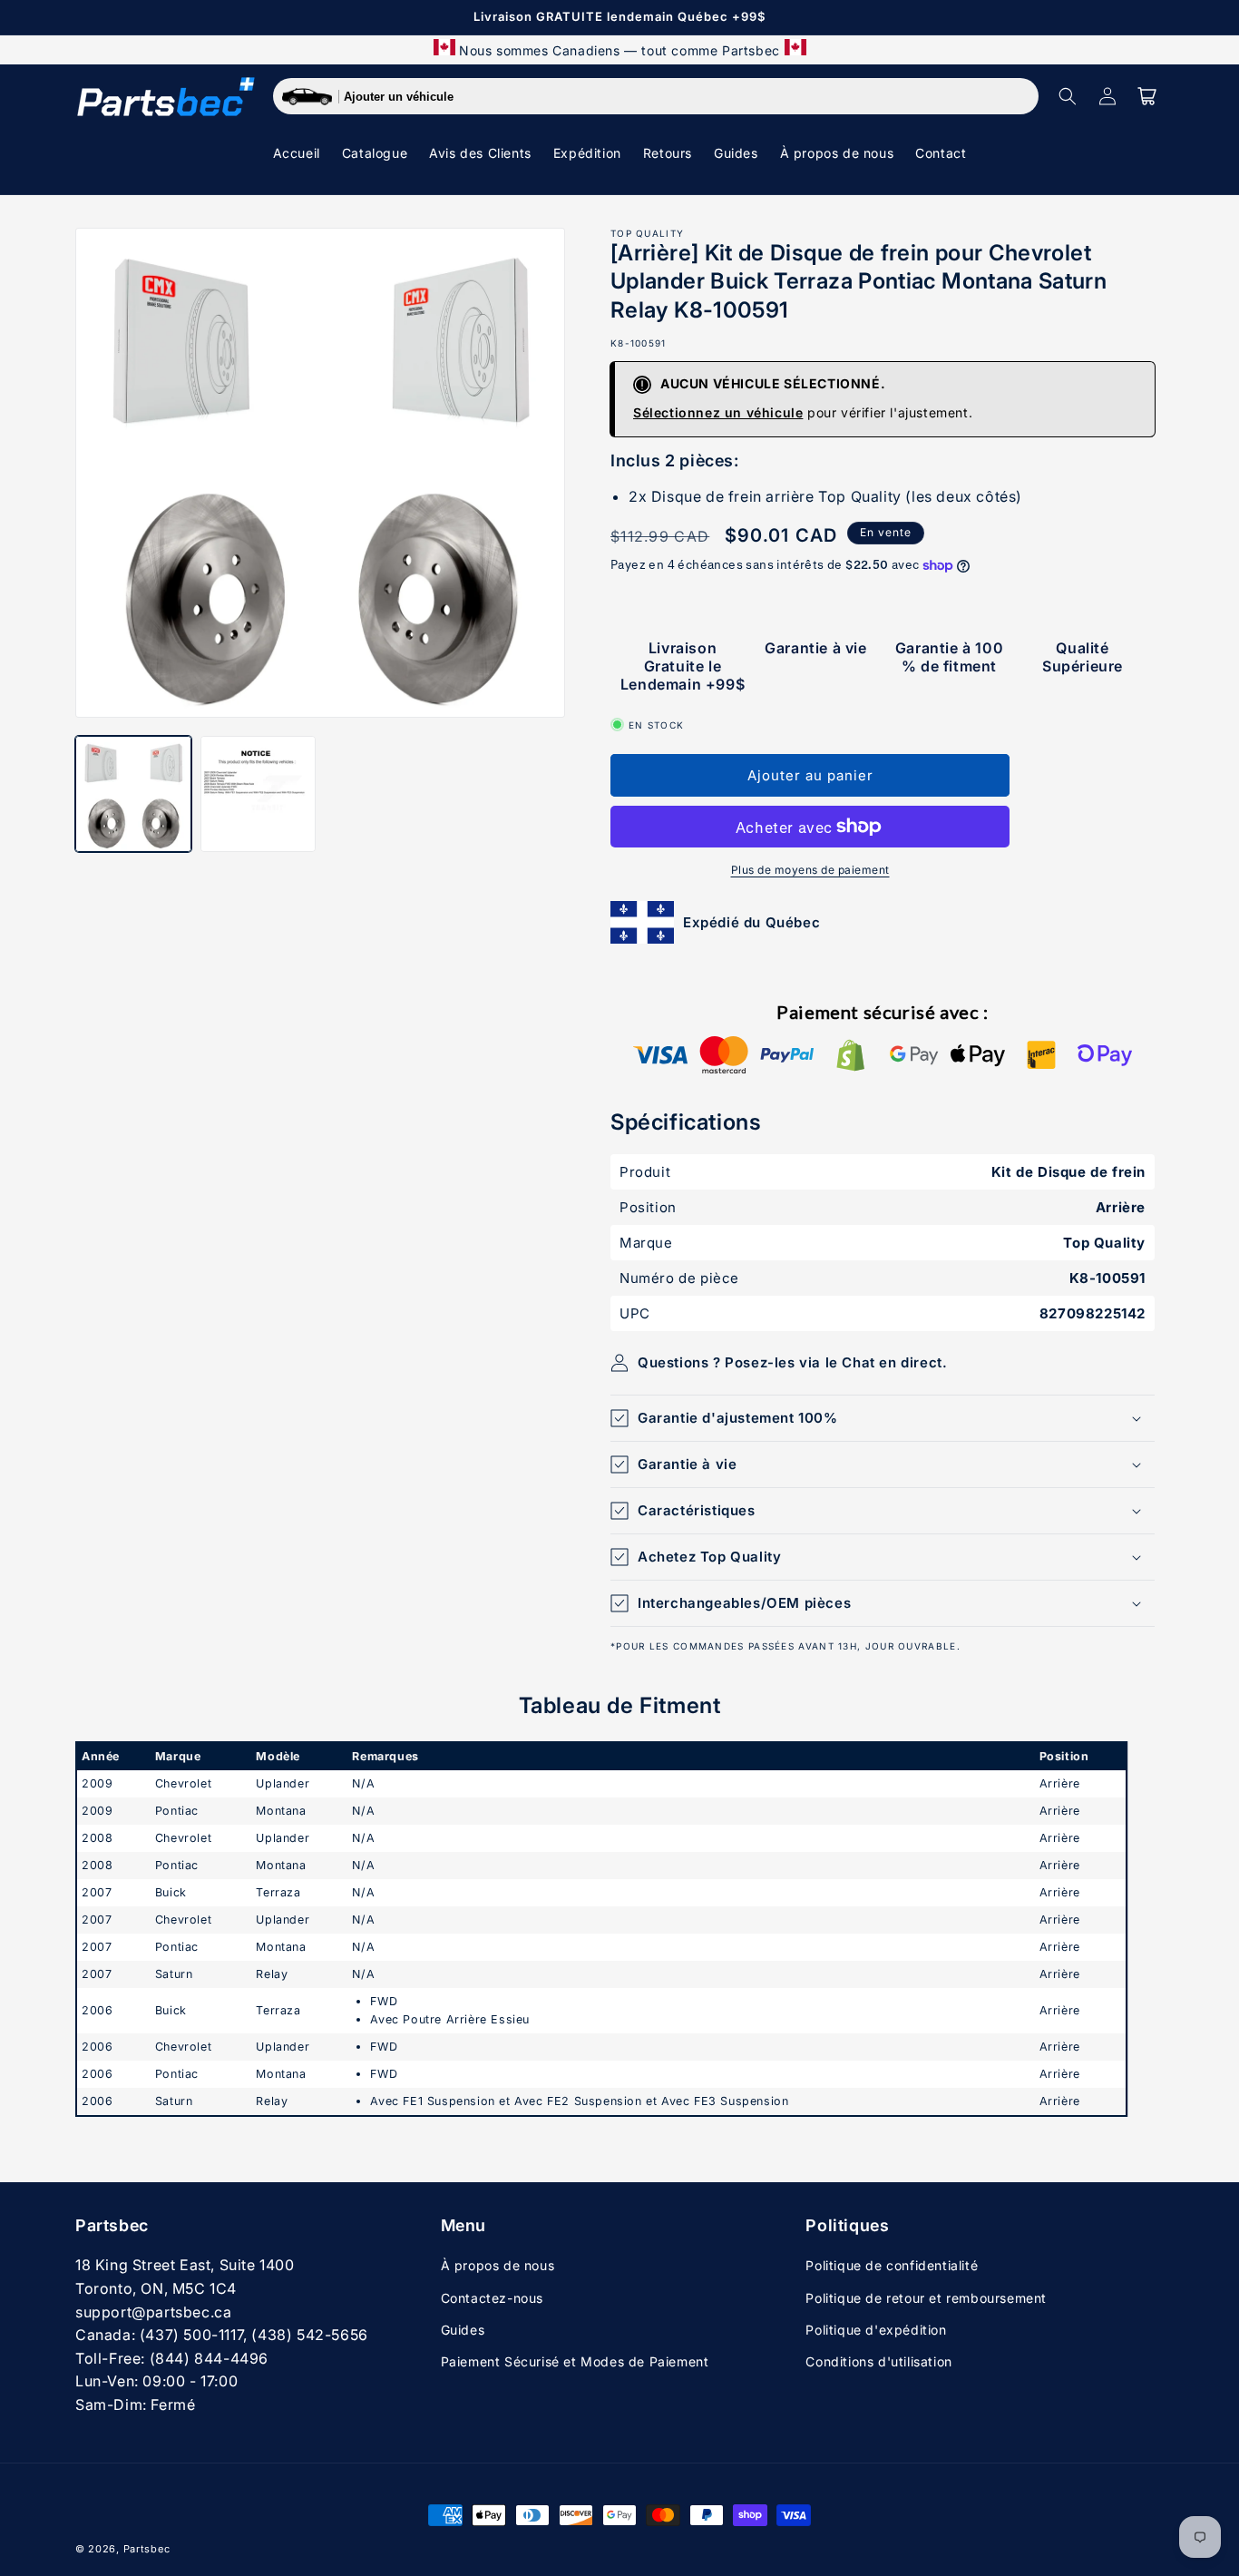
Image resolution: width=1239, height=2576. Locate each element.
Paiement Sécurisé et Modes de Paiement (575, 2361)
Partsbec (147, 2549)
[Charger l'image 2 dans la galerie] (259, 794)
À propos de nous (498, 2265)
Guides (463, 2330)
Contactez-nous (492, 2298)
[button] (1068, 96)
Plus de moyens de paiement (810, 870)
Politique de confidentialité (892, 2265)
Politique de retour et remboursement (926, 2298)
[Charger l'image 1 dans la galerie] (133, 794)
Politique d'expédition (876, 2330)
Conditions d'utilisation (878, 2361)
